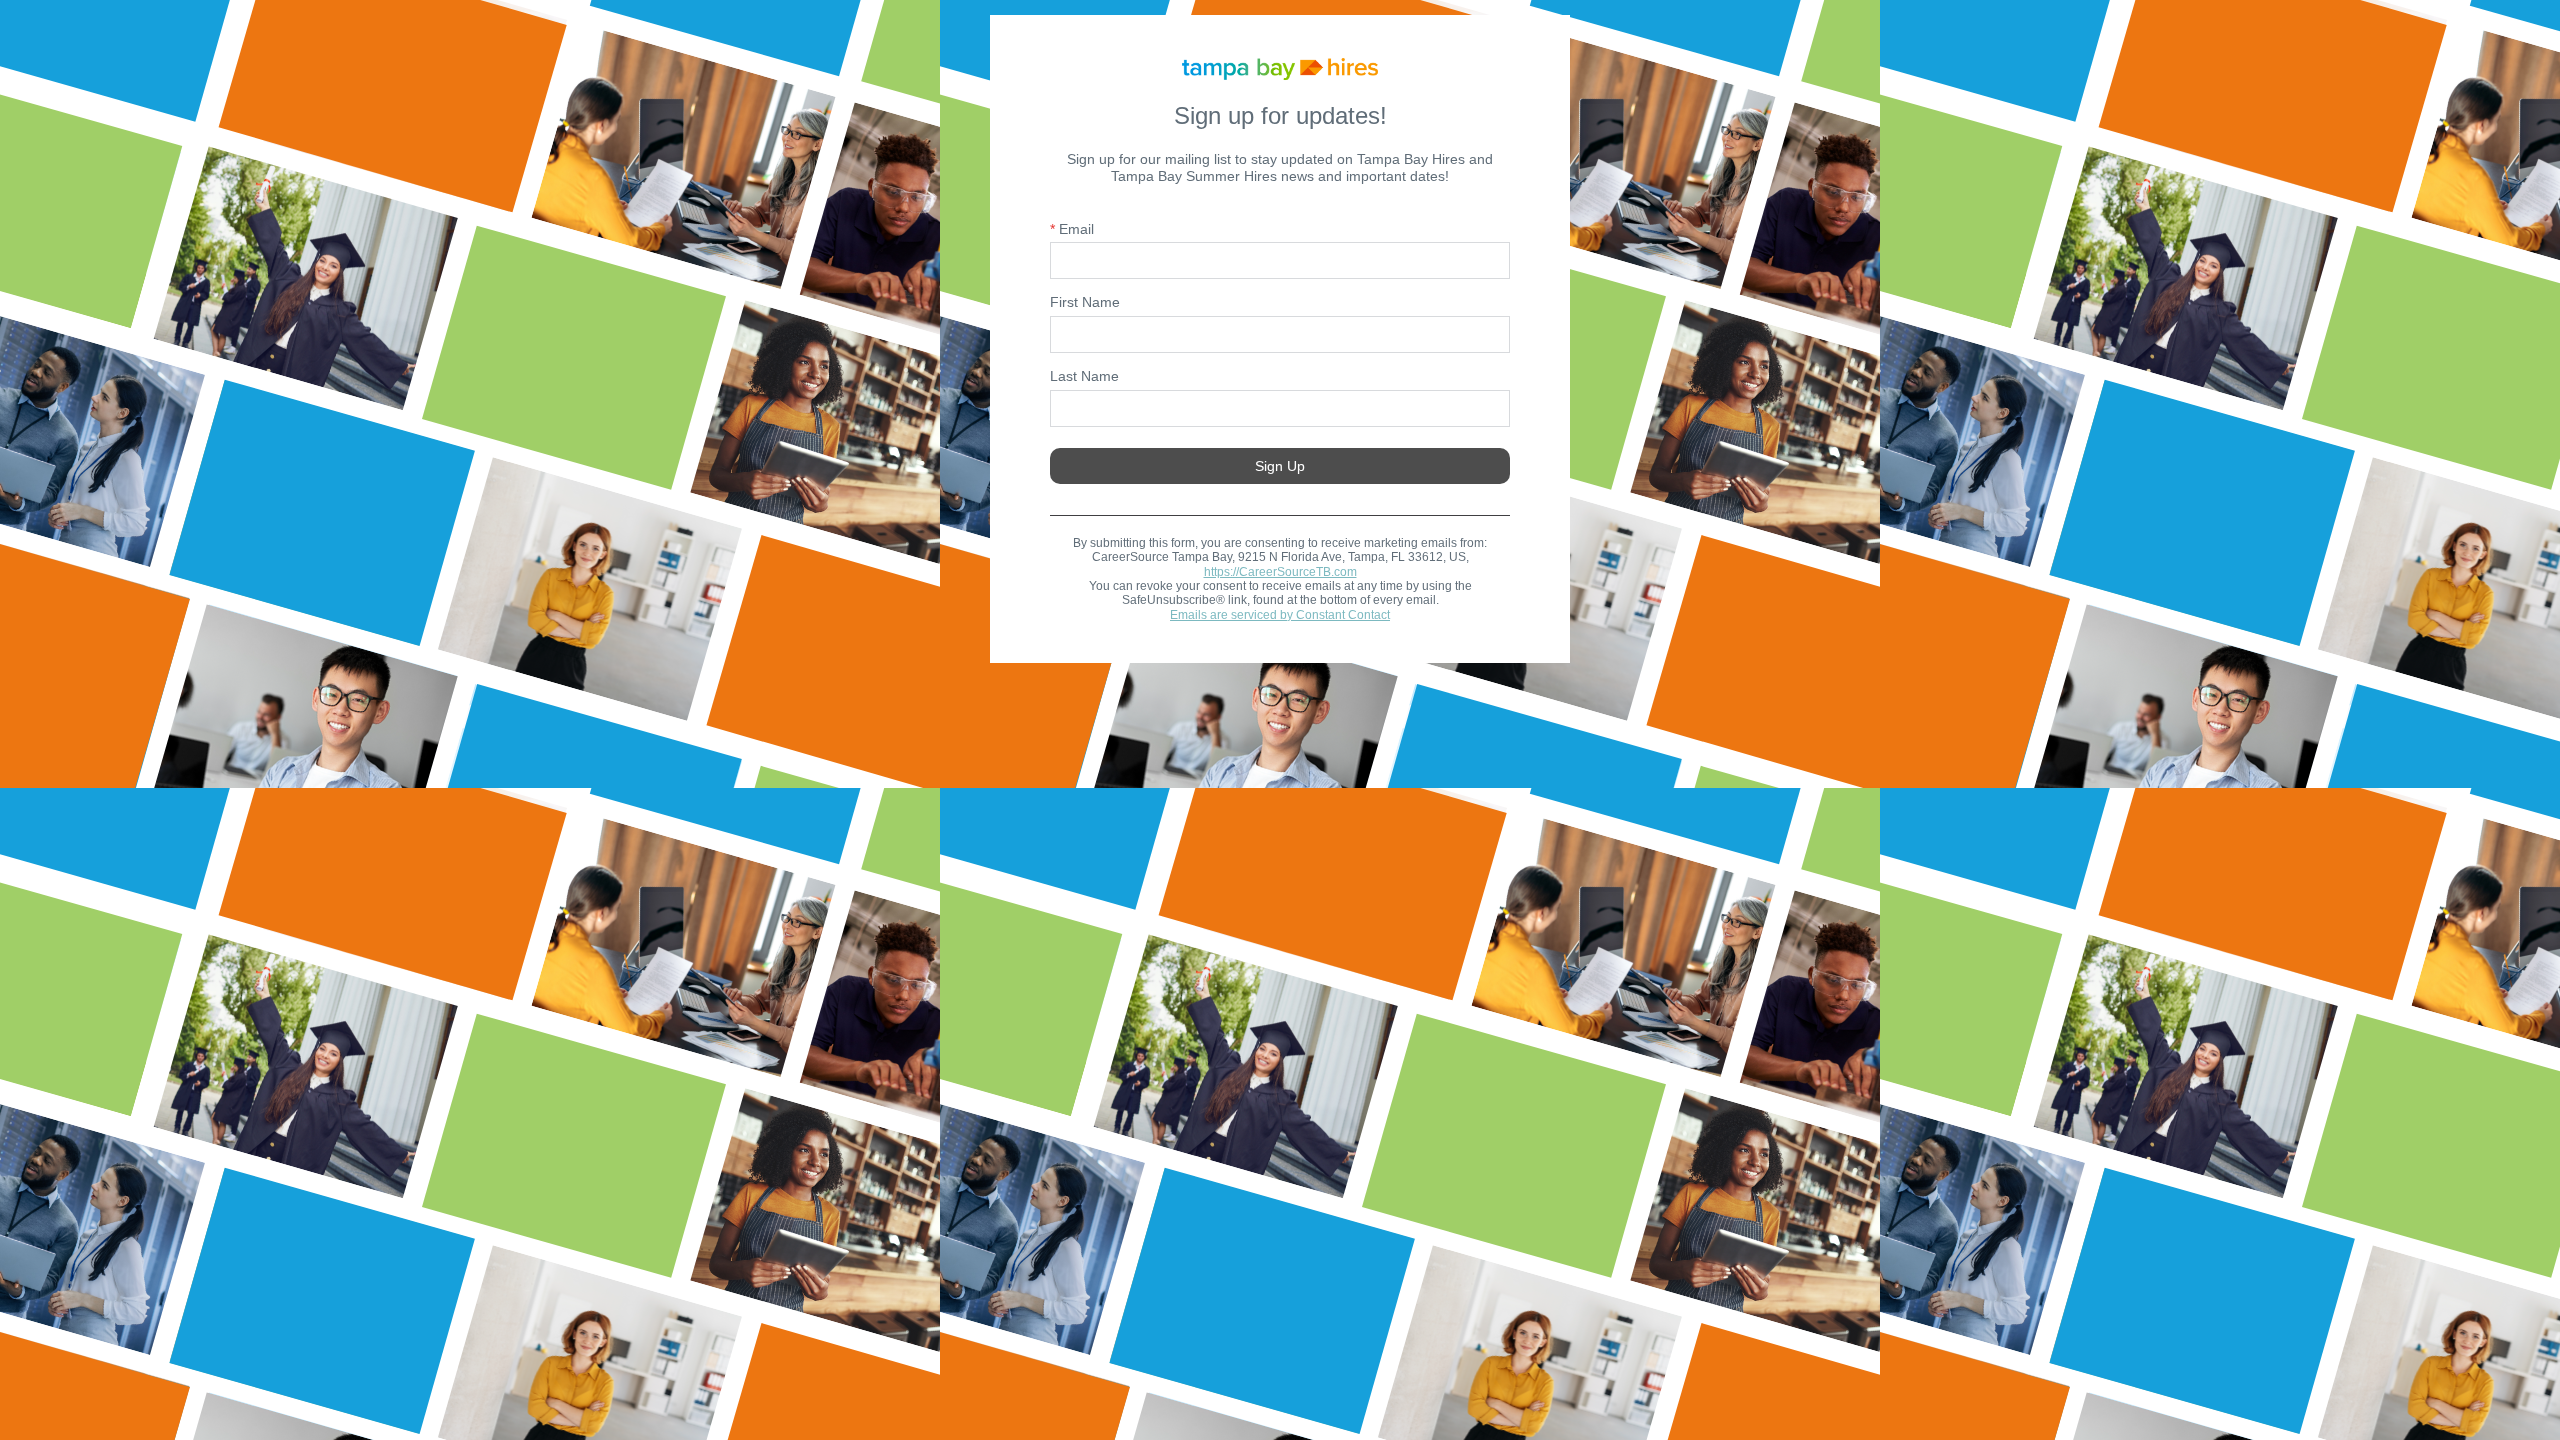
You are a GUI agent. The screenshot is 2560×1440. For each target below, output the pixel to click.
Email (1072, 229)
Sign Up (1280, 466)
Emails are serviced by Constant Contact (1280, 615)
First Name (1085, 302)
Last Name (1084, 376)
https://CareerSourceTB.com (1280, 572)
